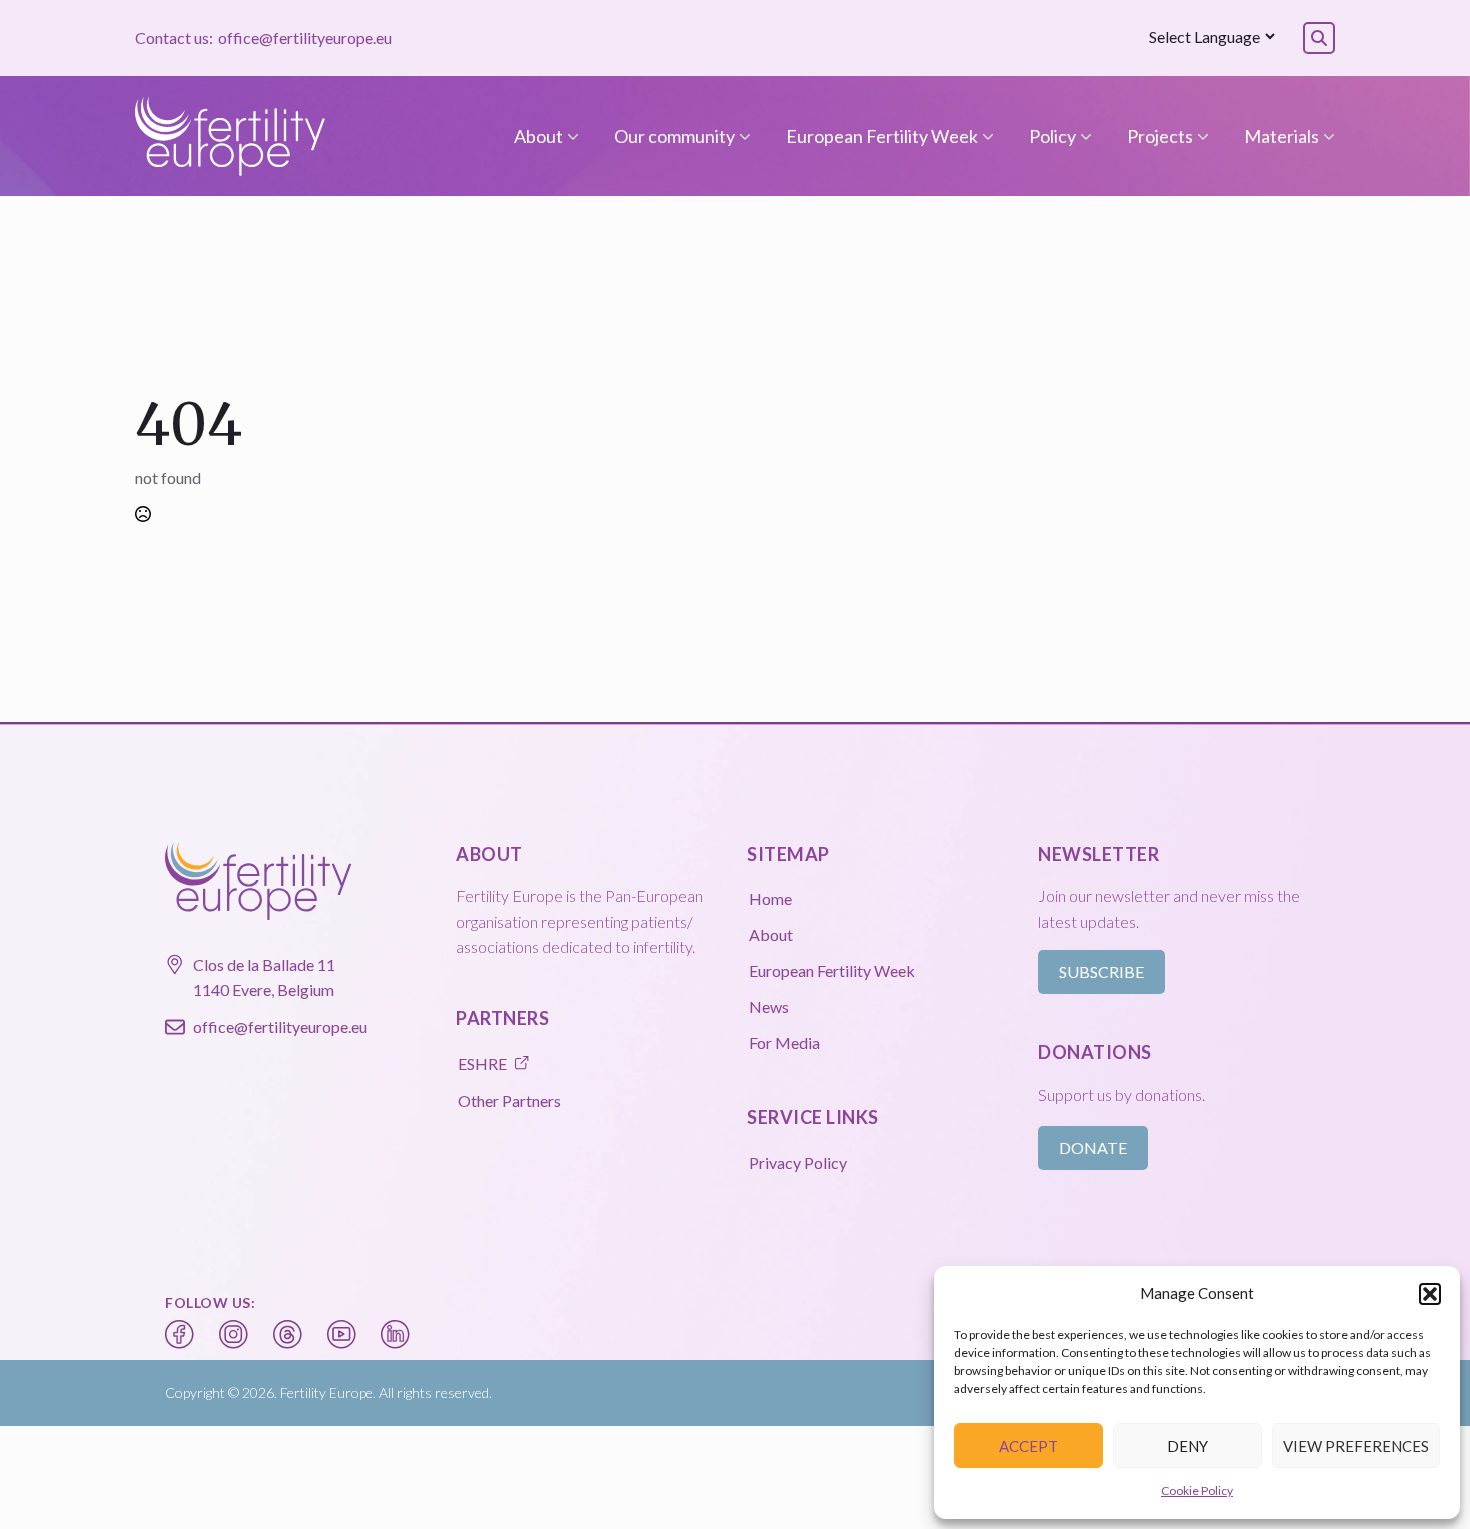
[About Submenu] (571, 136)
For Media (784, 1042)
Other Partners (509, 1100)
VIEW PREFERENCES (1356, 1446)
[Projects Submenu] (1201, 136)
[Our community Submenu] (743, 136)
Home (770, 898)
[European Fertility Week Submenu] (986, 136)
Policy (1052, 136)
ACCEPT (1028, 1446)
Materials (1281, 136)
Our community (674, 136)
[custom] (180, 1335)
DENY (1187, 1446)
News (769, 1006)
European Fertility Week (882, 136)
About (538, 136)
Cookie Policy (1197, 1490)
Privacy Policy (798, 1162)
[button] (1430, 1294)
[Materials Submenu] (1327, 136)
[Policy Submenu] (1084, 136)
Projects (1160, 136)
